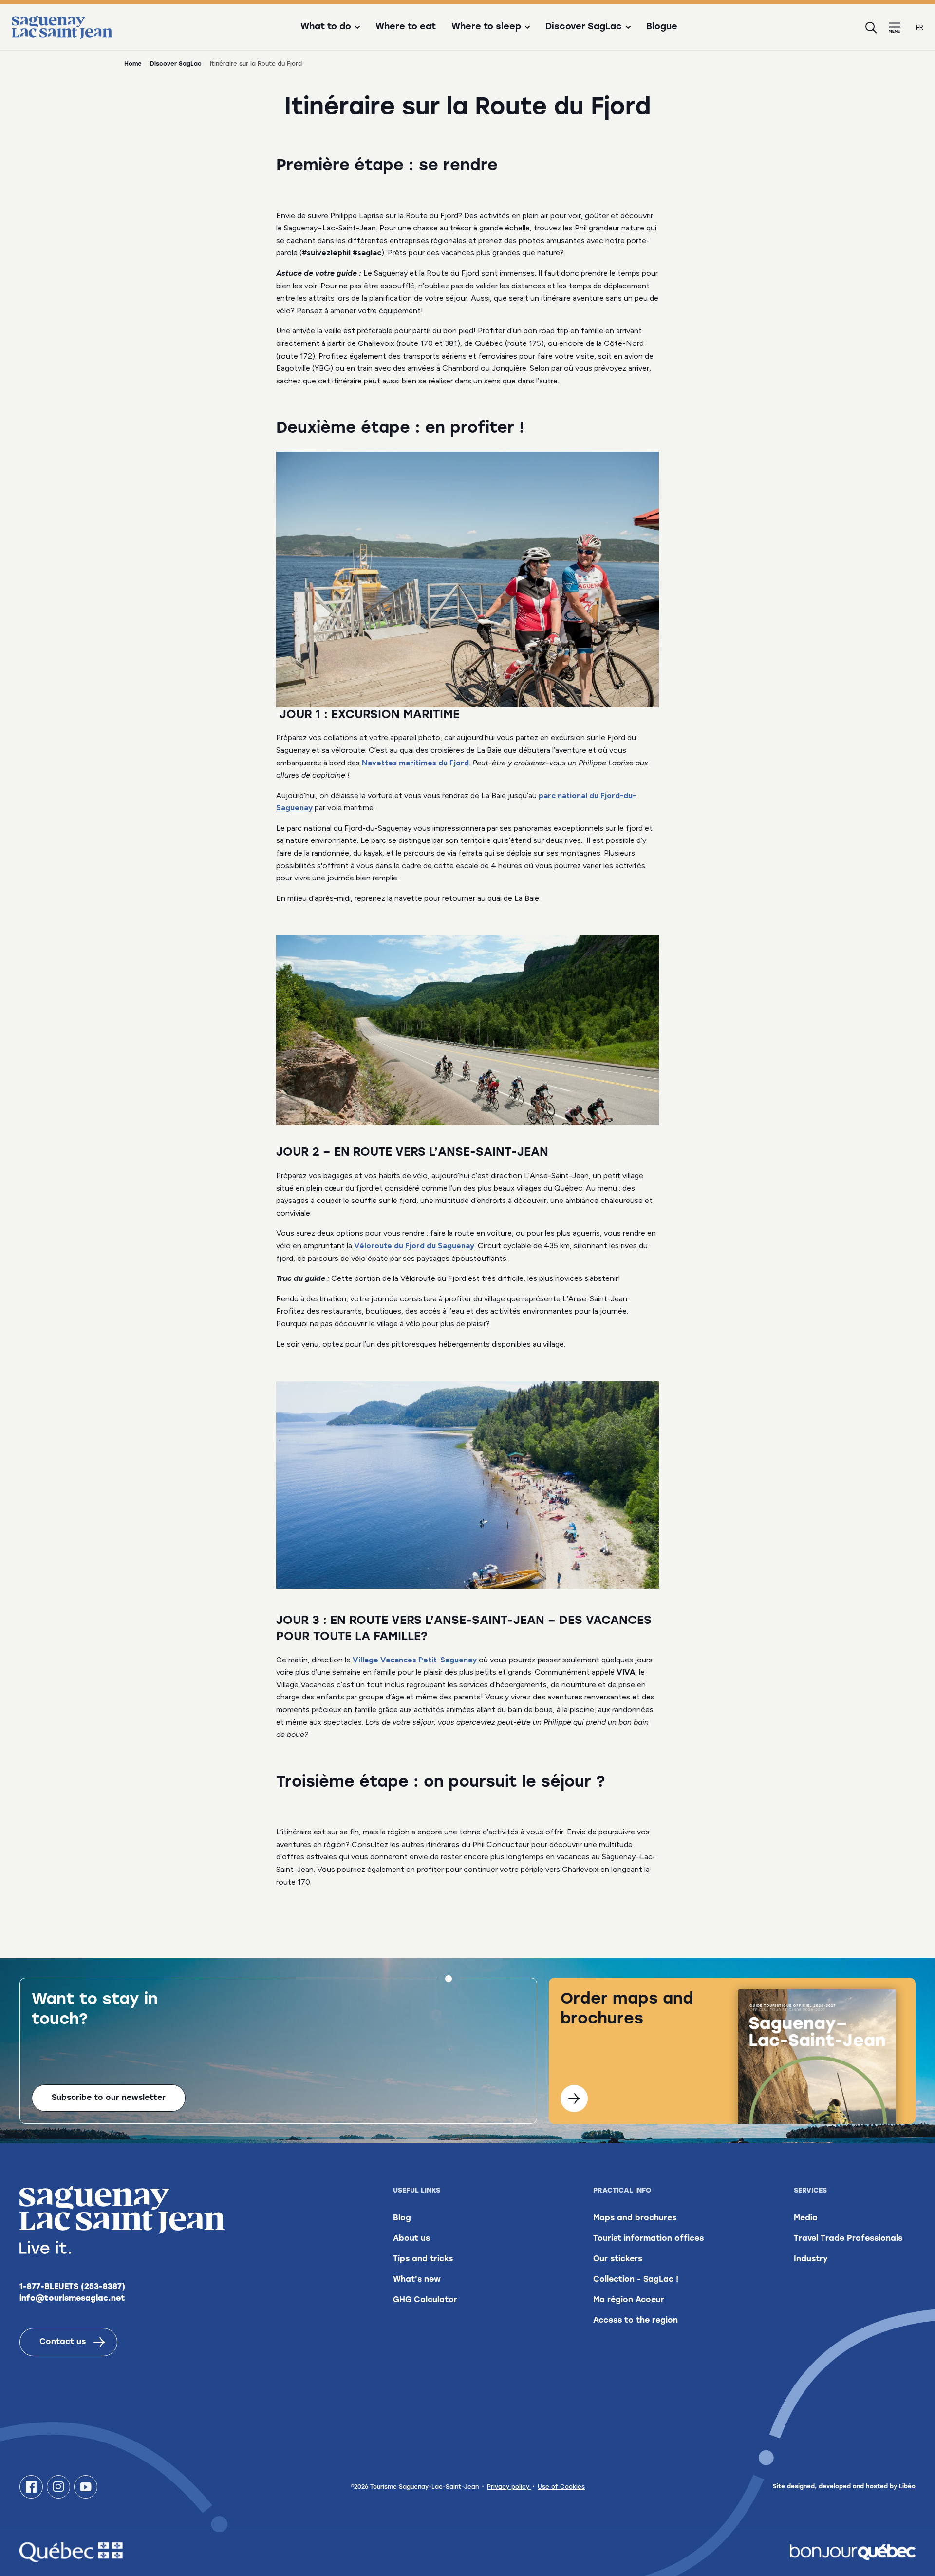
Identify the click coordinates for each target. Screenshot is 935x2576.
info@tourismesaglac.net (72, 2299)
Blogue (662, 27)
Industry (811, 2259)
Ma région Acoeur (629, 2300)
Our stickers (618, 2259)
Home (133, 64)
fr (920, 28)
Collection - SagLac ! (636, 2280)
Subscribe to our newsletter (109, 2098)
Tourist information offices (648, 2239)
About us (411, 2239)
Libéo (907, 2487)
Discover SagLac (176, 64)
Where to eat (406, 27)
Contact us (63, 2342)
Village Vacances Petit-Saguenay (416, 1660)
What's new (417, 2280)
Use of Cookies (561, 2487)
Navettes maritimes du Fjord (415, 763)
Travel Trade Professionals (848, 2239)
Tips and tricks (423, 2259)
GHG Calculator (425, 2300)
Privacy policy (509, 2487)
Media (806, 2218)
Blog (402, 2218)
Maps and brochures (635, 2218)
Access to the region (636, 2321)
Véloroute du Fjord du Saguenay (414, 1246)
